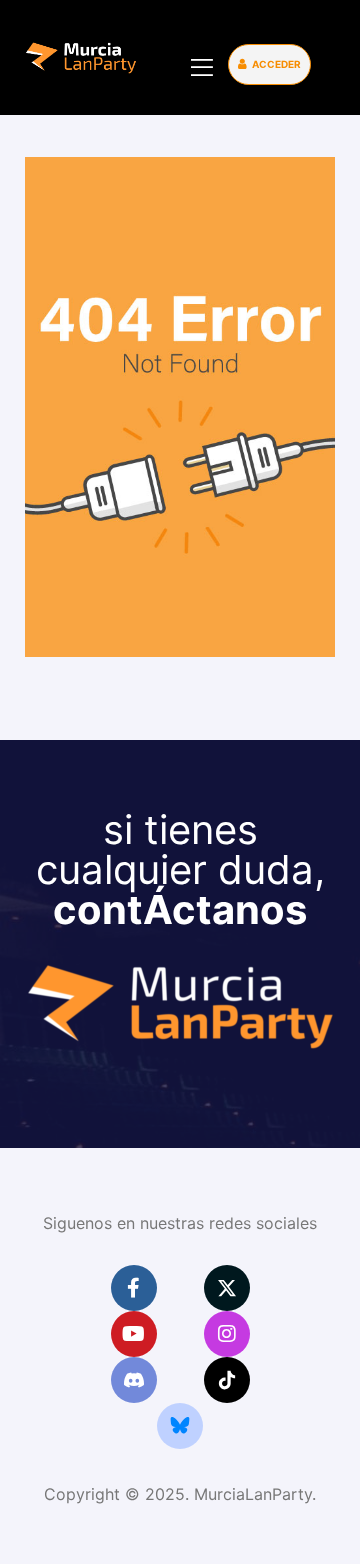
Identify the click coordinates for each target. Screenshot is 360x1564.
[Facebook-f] (134, 1288)
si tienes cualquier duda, (180, 869)
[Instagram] (227, 1334)
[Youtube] (134, 1334)
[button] (269, 64)
